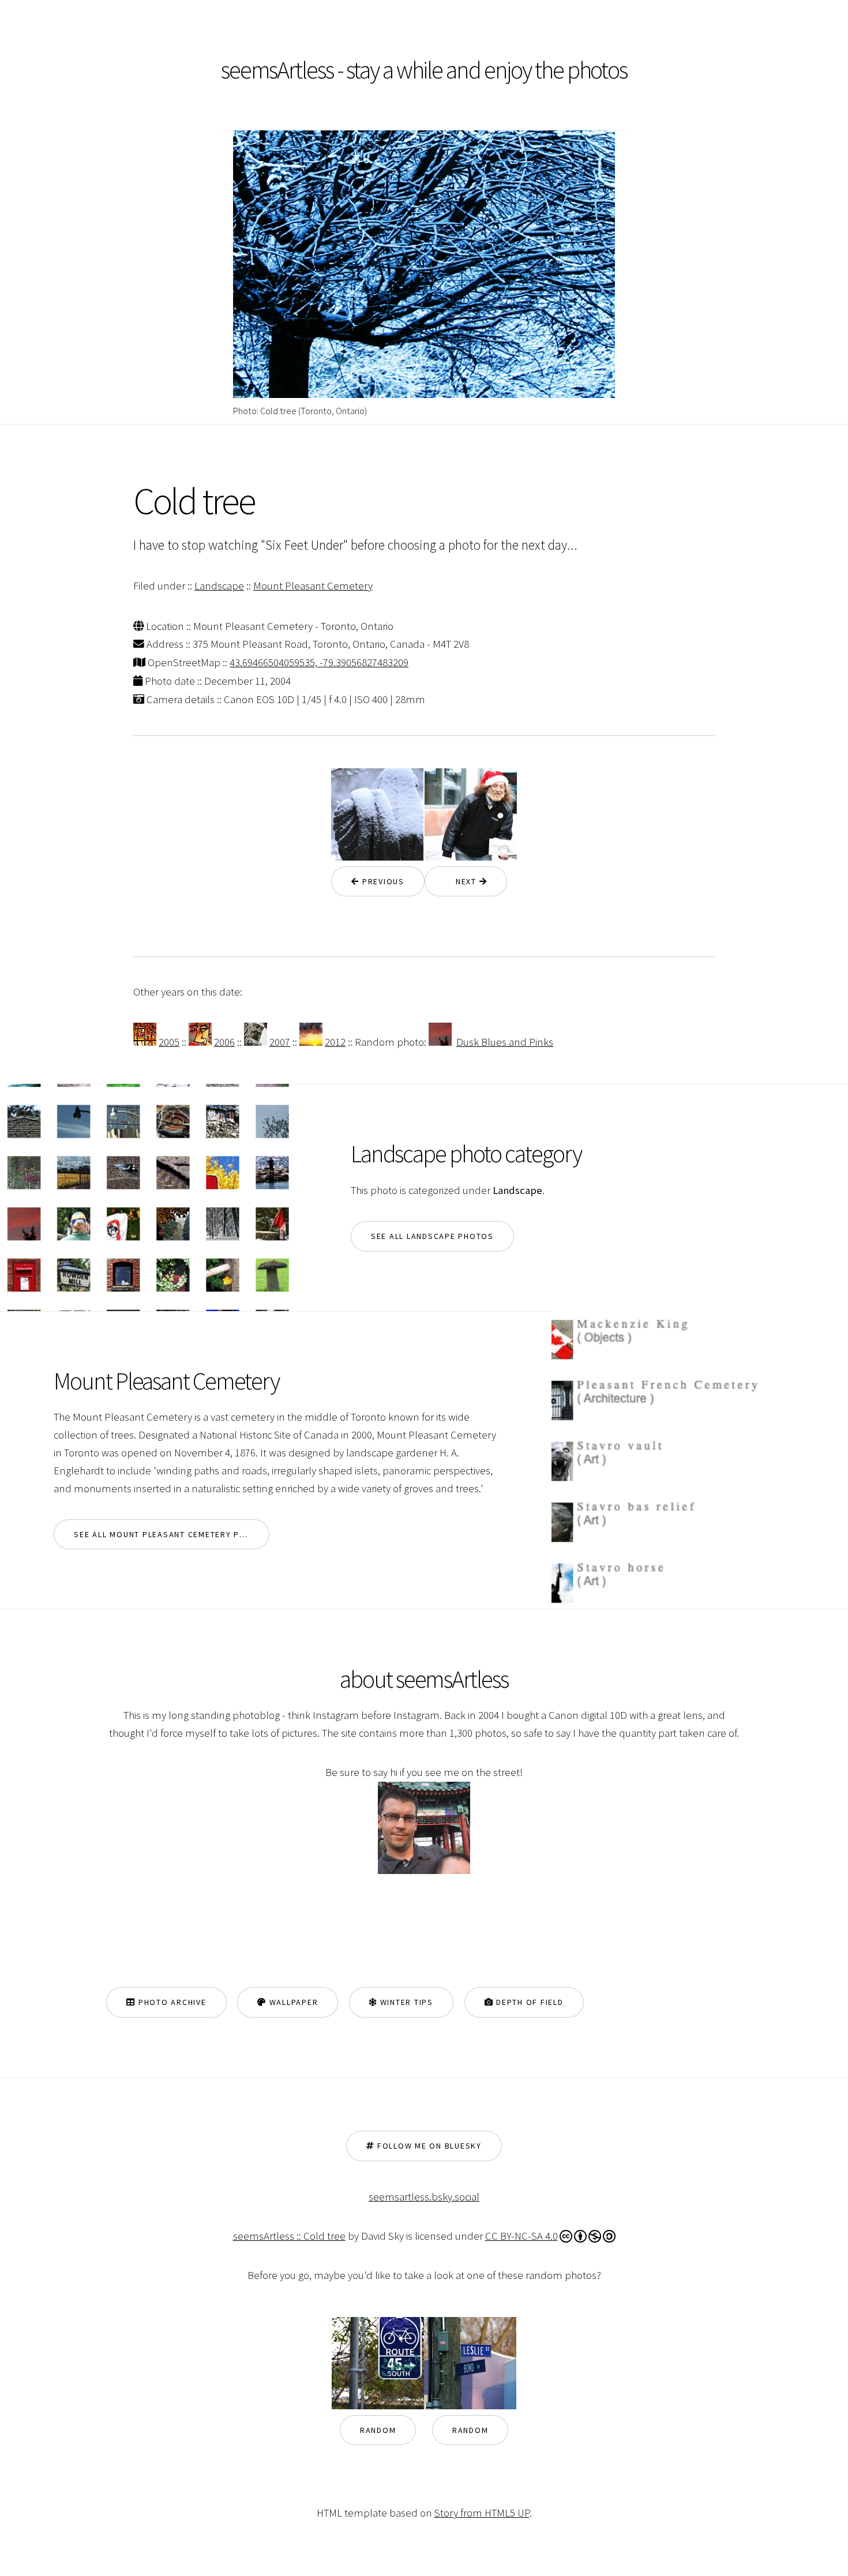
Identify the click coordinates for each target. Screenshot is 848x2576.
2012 (335, 1042)
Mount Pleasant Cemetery (313, 586)
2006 (224, 1042)
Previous (382, 881)
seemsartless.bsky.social (424, 2197)
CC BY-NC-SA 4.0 (521, 2236)
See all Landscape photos (432, 1236)
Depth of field (528, 2002)
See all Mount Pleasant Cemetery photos (171, 1534)
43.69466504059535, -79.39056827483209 (319, 662)
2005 (169, 1042)
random (378, 2430)
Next (462, 881)
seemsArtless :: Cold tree (289, 2236)
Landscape (219, 586)
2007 (280, 1042)
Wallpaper (292, 2002)
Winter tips (405, 2002)
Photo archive (171, 2002)
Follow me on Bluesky (428, 2146)
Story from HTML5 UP (482, 2513)
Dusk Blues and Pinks (505, 1042)
